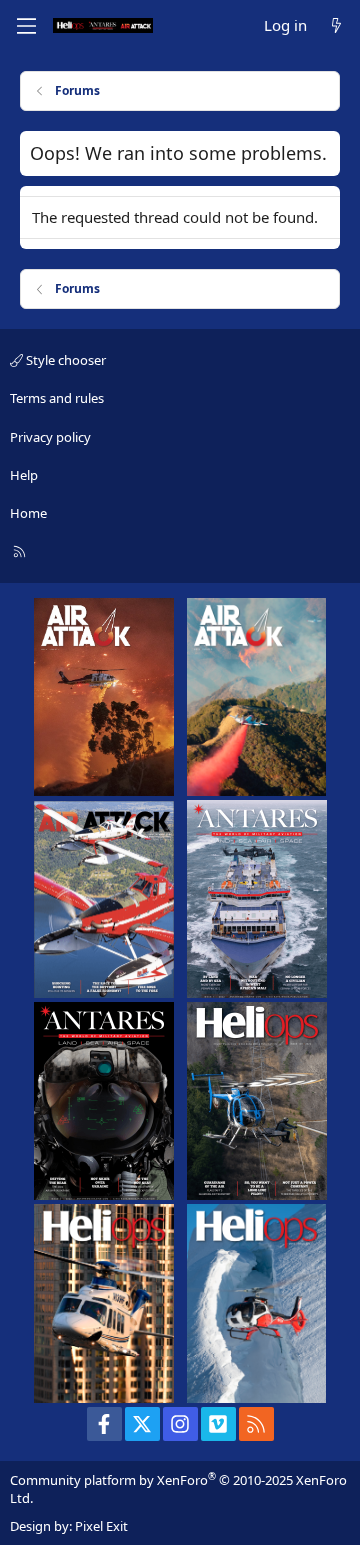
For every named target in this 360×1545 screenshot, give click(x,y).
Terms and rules (57, 398)
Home (28, 513)
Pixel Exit (101, 1526)
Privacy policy (50, 437)
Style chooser (64, 360)
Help (24, 475)
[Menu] (26, 26)
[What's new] (336, 25)
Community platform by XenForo (178, 1489)
